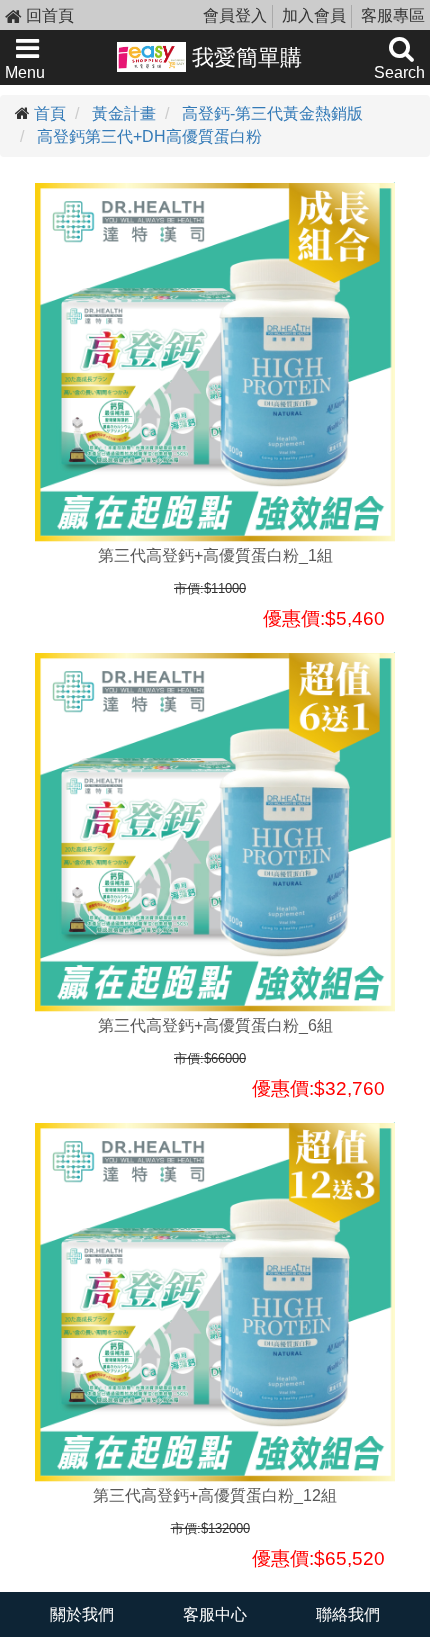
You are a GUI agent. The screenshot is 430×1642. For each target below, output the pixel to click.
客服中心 (215, 1614)
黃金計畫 (124, 113)
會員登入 (235, 15)
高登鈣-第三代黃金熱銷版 (272, 113)
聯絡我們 (348, 1614)
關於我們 (82, 1614)
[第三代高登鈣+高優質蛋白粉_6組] (215, 832)
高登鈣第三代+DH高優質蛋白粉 (149, 136)
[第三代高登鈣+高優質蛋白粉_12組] (215, 1302)
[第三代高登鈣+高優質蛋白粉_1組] (215, 362)
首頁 (50, 113)
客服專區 (393, 15)
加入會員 (314, 15)
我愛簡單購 (244, 57)
